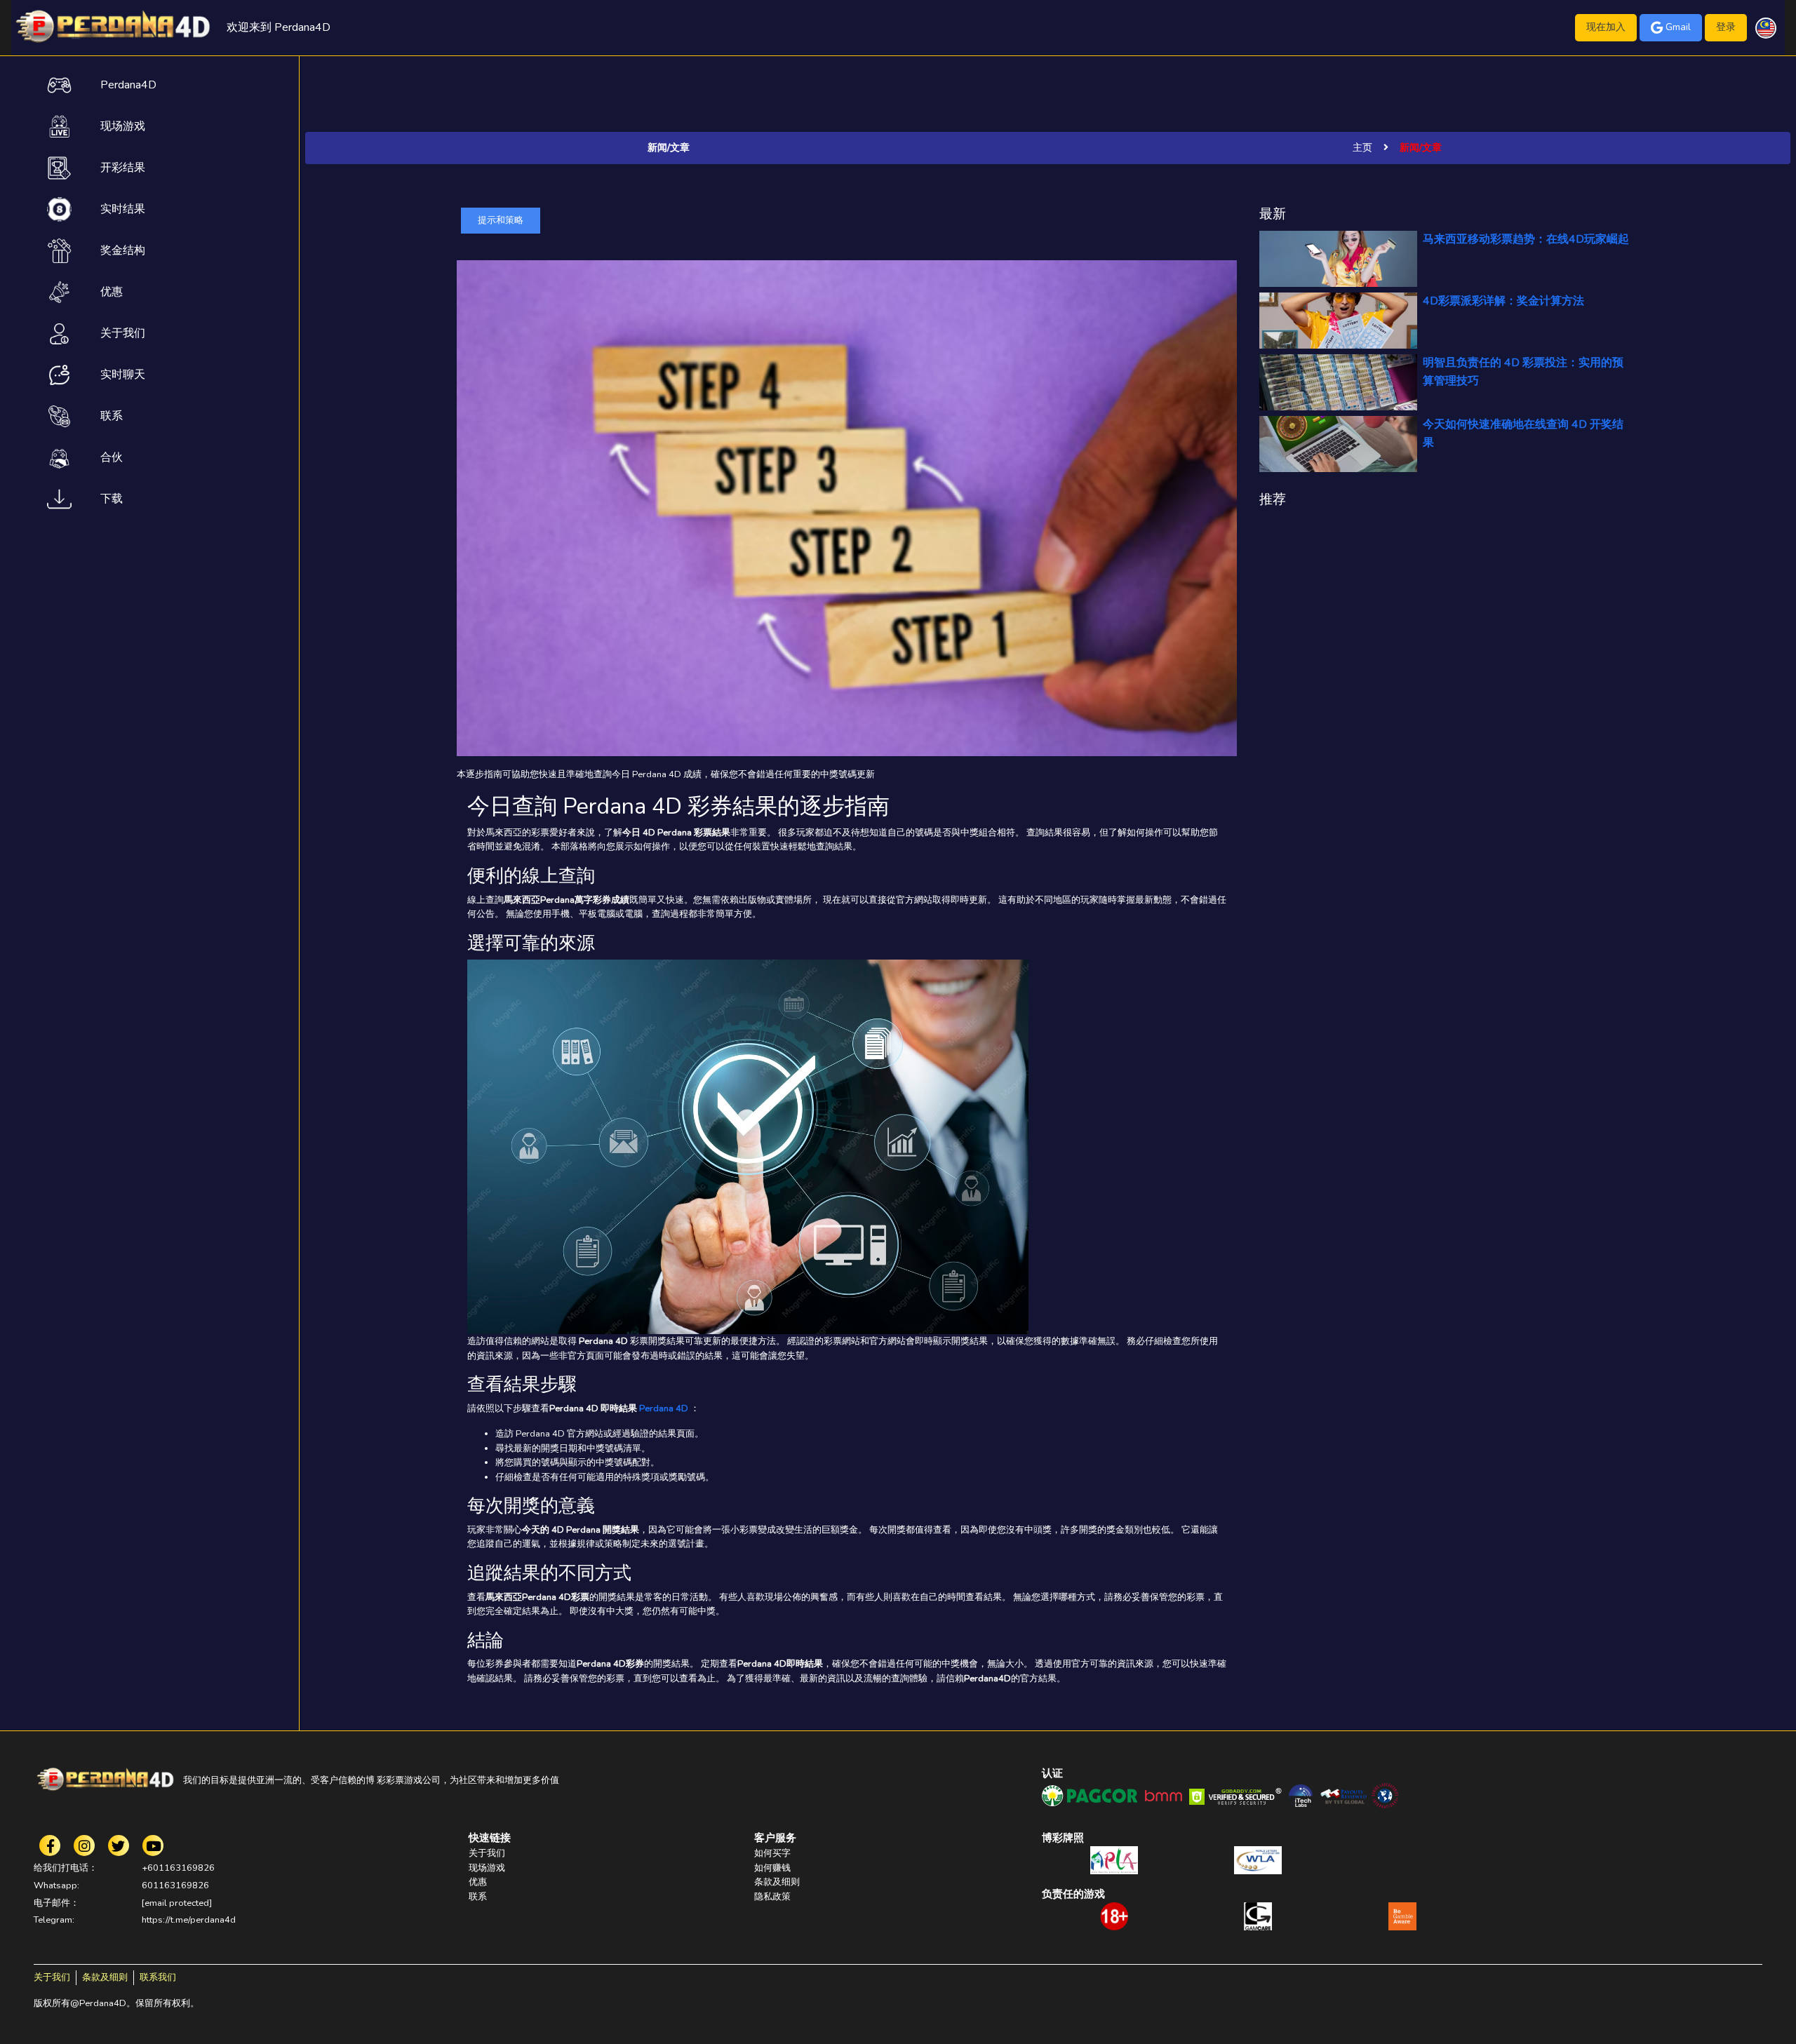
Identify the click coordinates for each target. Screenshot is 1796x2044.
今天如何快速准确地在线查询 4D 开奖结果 (1523, 433)
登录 (1726, 27)
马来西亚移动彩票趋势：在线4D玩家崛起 (1526, 239)
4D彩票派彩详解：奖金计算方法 (1503, 301)
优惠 (478, 1882)
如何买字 (772, 1853)
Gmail (1678, 27)
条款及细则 (777, 1882)
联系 (478, 1897)
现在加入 (1606, 27)
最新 (1273, 214)
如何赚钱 (772, 1868)
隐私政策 (772, 1897)
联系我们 (158, 1977)
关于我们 (487, 1853)
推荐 (1273, 499)
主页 (1362, 148)
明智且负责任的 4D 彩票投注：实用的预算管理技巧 (1523, 372)
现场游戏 (487, 1868)
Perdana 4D (664, 1408)
